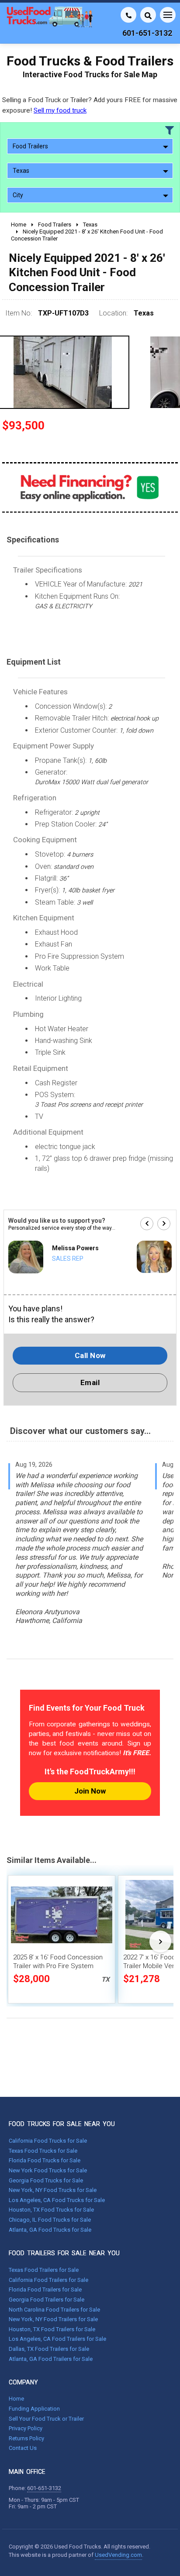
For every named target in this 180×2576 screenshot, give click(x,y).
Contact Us (23, 2448)
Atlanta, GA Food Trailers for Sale (51, 2359)
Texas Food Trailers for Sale (44, 2270)
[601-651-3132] (128, 15)
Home (16, 2399)
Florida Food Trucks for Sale (45, 2160)
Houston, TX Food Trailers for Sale (52, 2329)
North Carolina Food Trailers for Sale (54, 2310)
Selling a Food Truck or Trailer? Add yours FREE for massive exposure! (90, 105)
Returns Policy (26, 2438)
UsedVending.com (118, 2555)
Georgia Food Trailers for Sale (47, 2300)
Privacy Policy (26, 2428)
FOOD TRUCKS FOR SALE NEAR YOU (62, 2124)
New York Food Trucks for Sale (48, 2170)
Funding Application (34, 2409)
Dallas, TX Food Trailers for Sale (49, 2349)
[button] (147, 1224)
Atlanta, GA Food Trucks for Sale (50, 2230)
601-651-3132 (44, 2488)
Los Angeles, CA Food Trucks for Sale (57, 2200)
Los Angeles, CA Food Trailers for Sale (57, 2339)
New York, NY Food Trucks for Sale (53, 2190)
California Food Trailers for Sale (48, 2280)
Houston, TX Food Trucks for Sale (51, 2210)
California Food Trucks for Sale (48, 2141)
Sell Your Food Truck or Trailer (46, 2419)
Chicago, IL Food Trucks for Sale (50, 2220)
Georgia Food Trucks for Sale (46, 2180)
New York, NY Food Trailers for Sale (53, 2319)
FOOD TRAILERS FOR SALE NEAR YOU (64, 2253)
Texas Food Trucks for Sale (43, 2151)
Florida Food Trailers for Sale (45, 2290)
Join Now (90, 1791)
